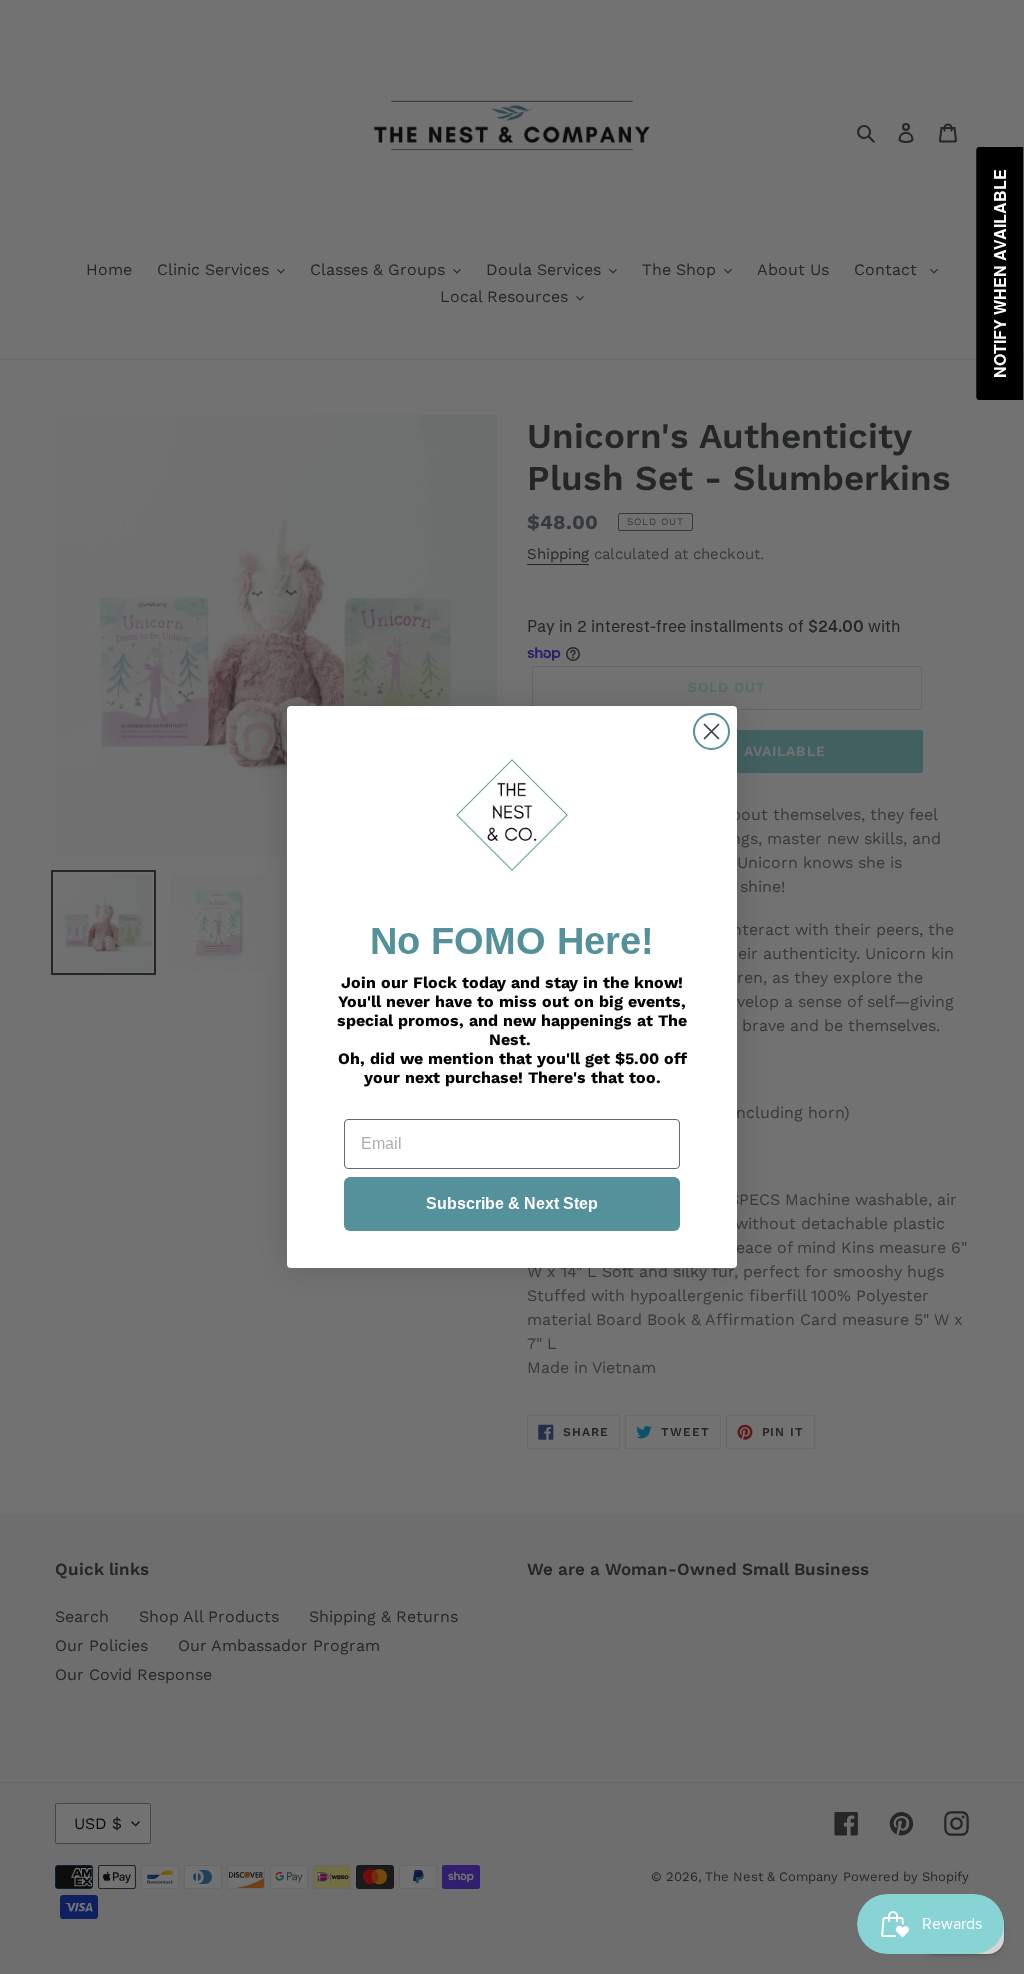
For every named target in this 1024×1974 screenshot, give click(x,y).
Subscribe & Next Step (512, 1203)
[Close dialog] (711, 731)
